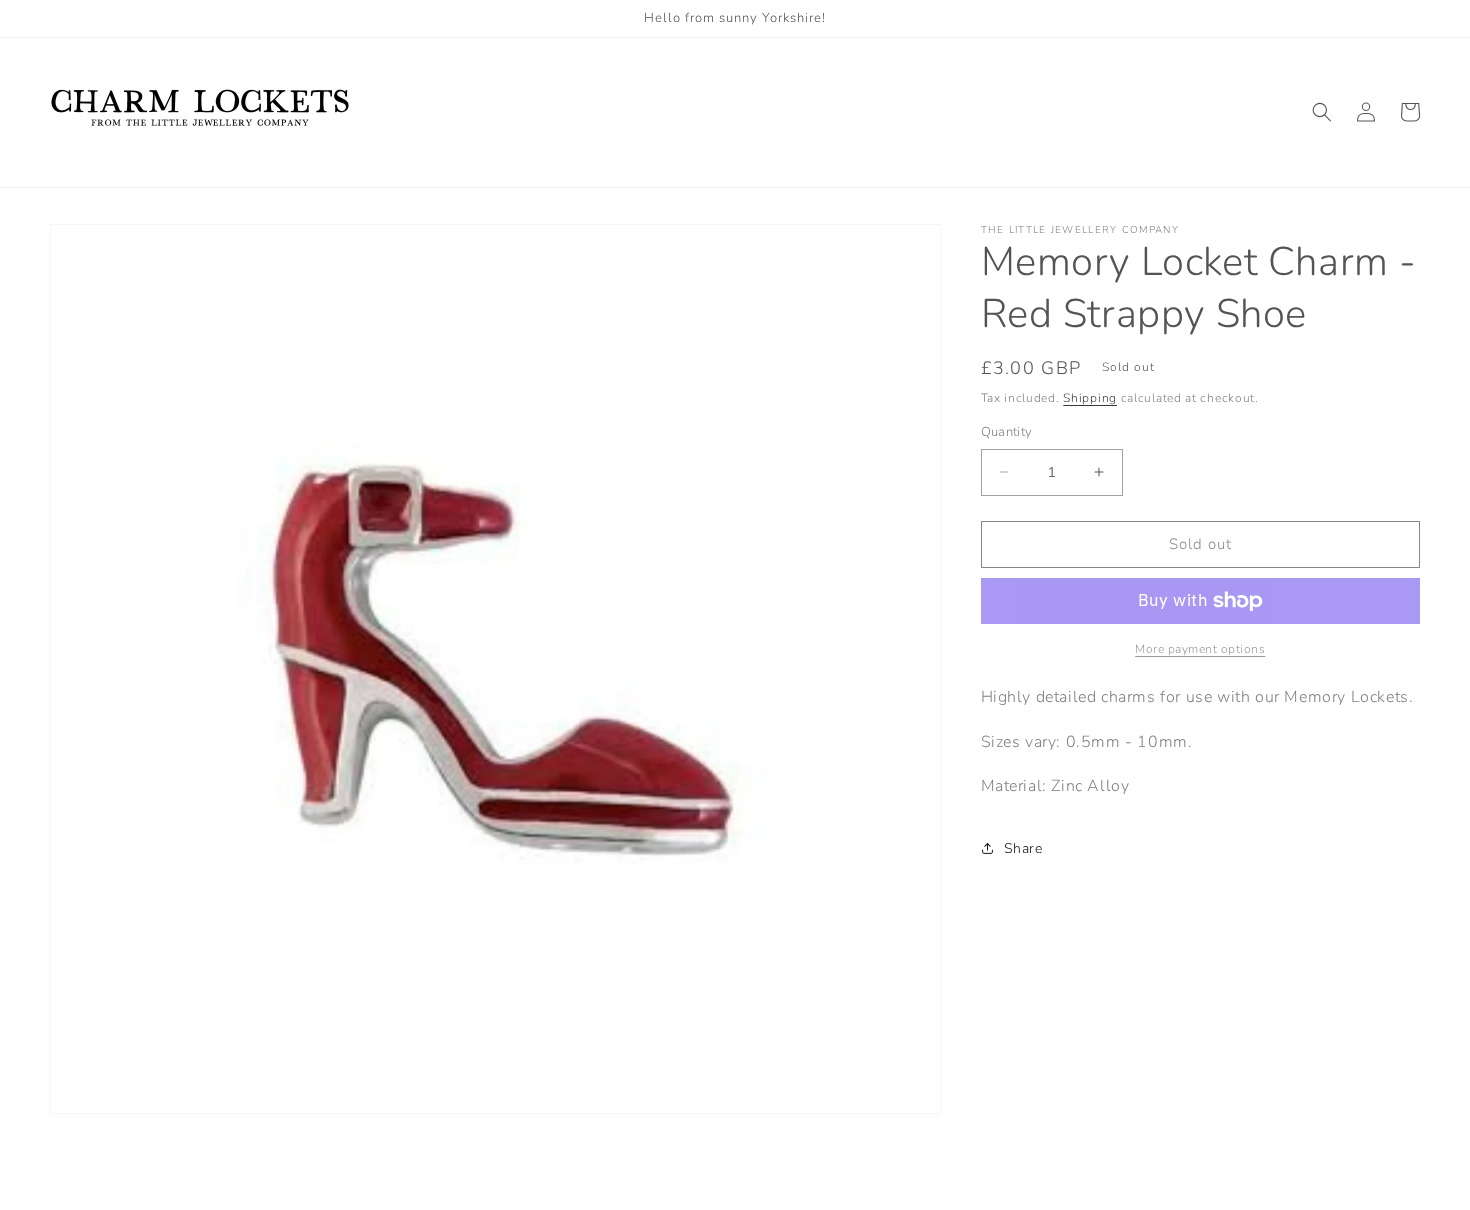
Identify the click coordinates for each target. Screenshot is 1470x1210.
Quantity (1007, 432)
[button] (1322, 112)
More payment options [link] (1200, 649)
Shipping (1090, 398)
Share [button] (1023, 848)
